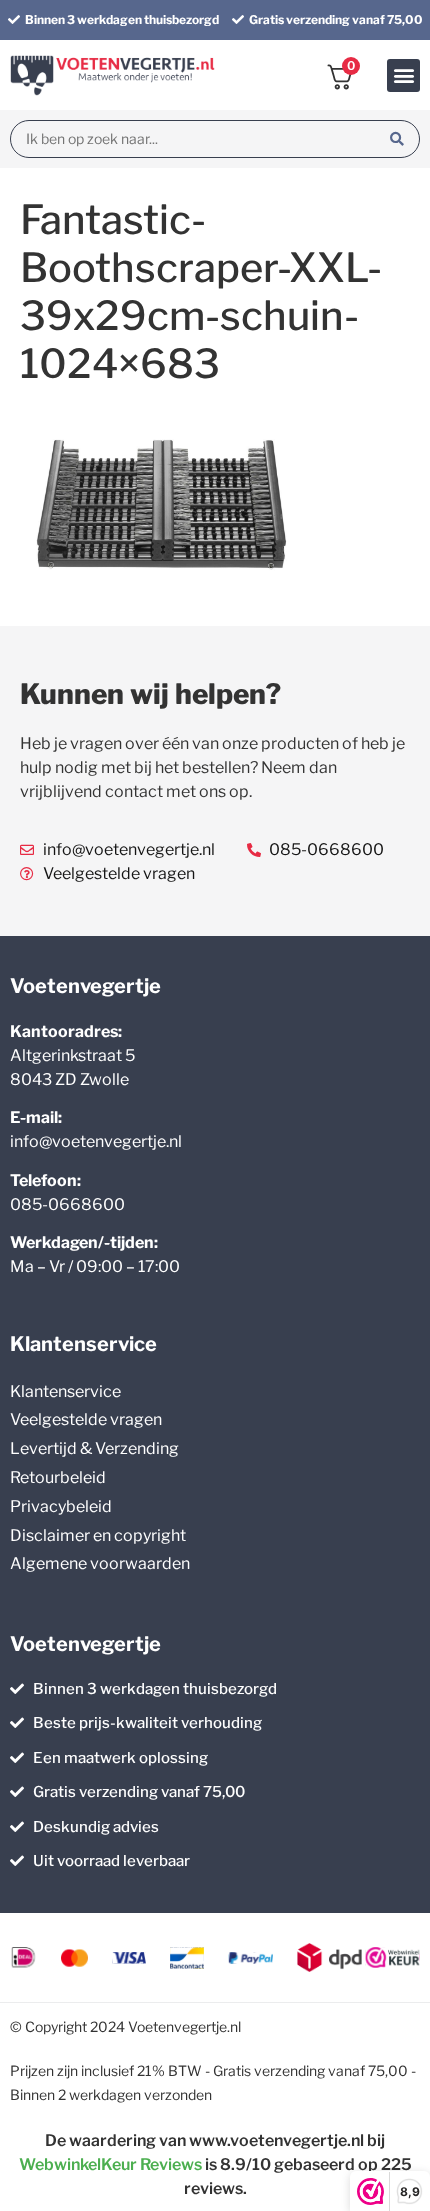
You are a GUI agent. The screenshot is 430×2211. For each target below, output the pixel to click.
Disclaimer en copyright (98, 1535)
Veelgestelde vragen (86, 1419)
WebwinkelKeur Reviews (110, 2164)
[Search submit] (397, 139)
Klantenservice (65, 1391)
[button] (403, 75)
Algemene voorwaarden (100, 1563)
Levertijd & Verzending (94, 1448)
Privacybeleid (61, 1506)
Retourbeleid (58, 1477)
